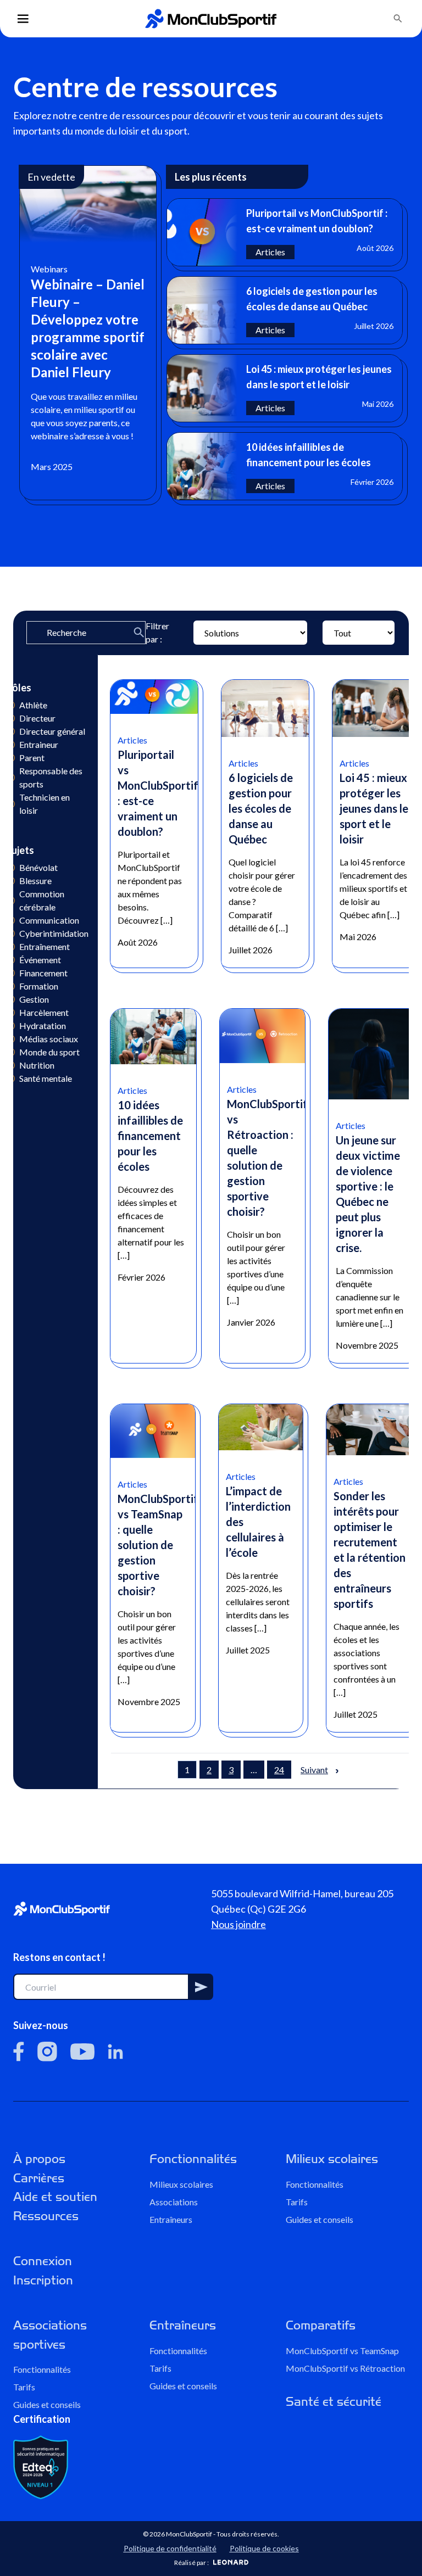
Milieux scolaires (181, 2184)
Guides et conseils (320, 2219)
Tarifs (297, 2201)
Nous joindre (238, 1924)
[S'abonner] (201, 1987)
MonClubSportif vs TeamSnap (342, 2350)
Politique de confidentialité (170, 2548)
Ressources (46, 2215)
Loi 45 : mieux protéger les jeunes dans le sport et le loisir (374, 808)
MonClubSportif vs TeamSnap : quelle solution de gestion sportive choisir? (158, 1545)
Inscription (43, 2280)
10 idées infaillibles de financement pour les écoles (150, 1136)
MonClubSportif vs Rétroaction (345, 2368)
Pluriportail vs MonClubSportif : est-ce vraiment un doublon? (158, 793)
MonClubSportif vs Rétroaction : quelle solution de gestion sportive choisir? (267, 1158)
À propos (39, 2159)
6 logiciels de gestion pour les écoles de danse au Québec (261, 808)
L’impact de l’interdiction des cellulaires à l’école (258, 1522)
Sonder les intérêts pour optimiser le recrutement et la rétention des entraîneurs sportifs (370, 1550)
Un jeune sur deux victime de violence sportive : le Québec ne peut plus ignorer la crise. (368, 1194)
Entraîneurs (171, 2219)
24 (279, 1770)
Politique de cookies (264, 2548)
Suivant (314, 1770)
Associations (174, 2201)
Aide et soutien (55, 2197)
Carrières (39, 2178)
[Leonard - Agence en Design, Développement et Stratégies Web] (231, 2562)
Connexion (43, 2261)
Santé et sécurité (334, 2401)
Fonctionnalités (193, 2159)
